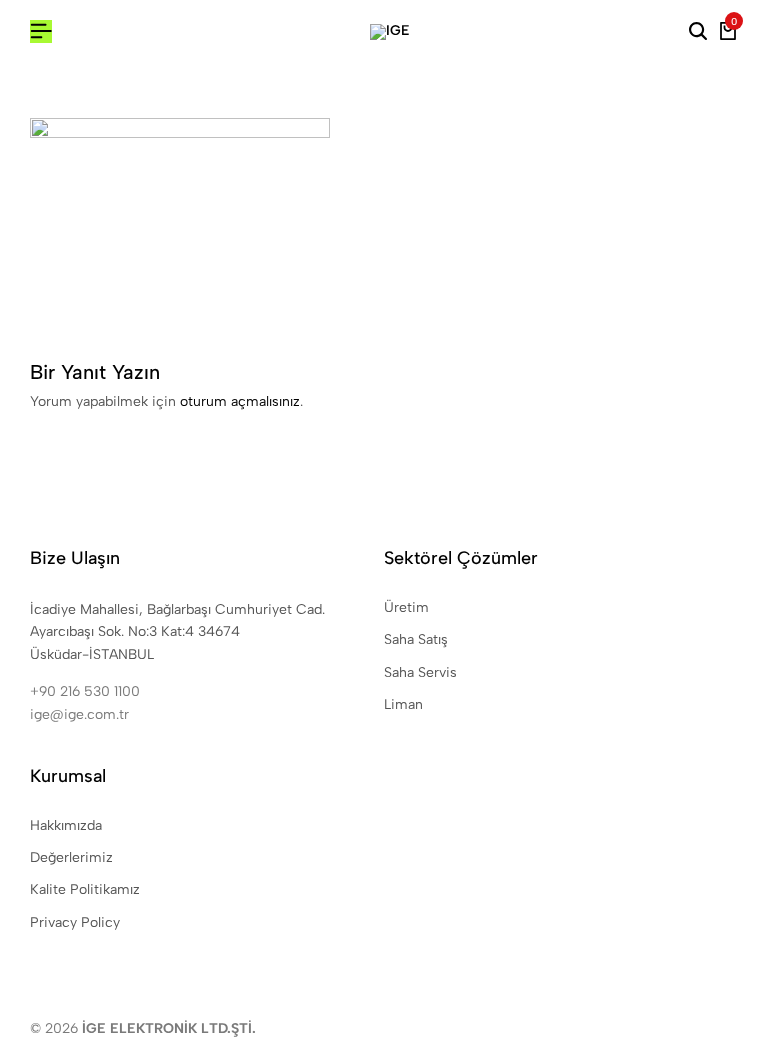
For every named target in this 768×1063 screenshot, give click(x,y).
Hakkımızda (66, 825)
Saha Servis (420, 672)
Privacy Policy (75, 922)
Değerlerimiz (71, 857)
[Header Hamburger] (41, 31)
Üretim (406, 607)
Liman (403, 704)
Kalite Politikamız (85, 889)
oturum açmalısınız (240, 401)
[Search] (698, 32)
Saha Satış (416, 639)
